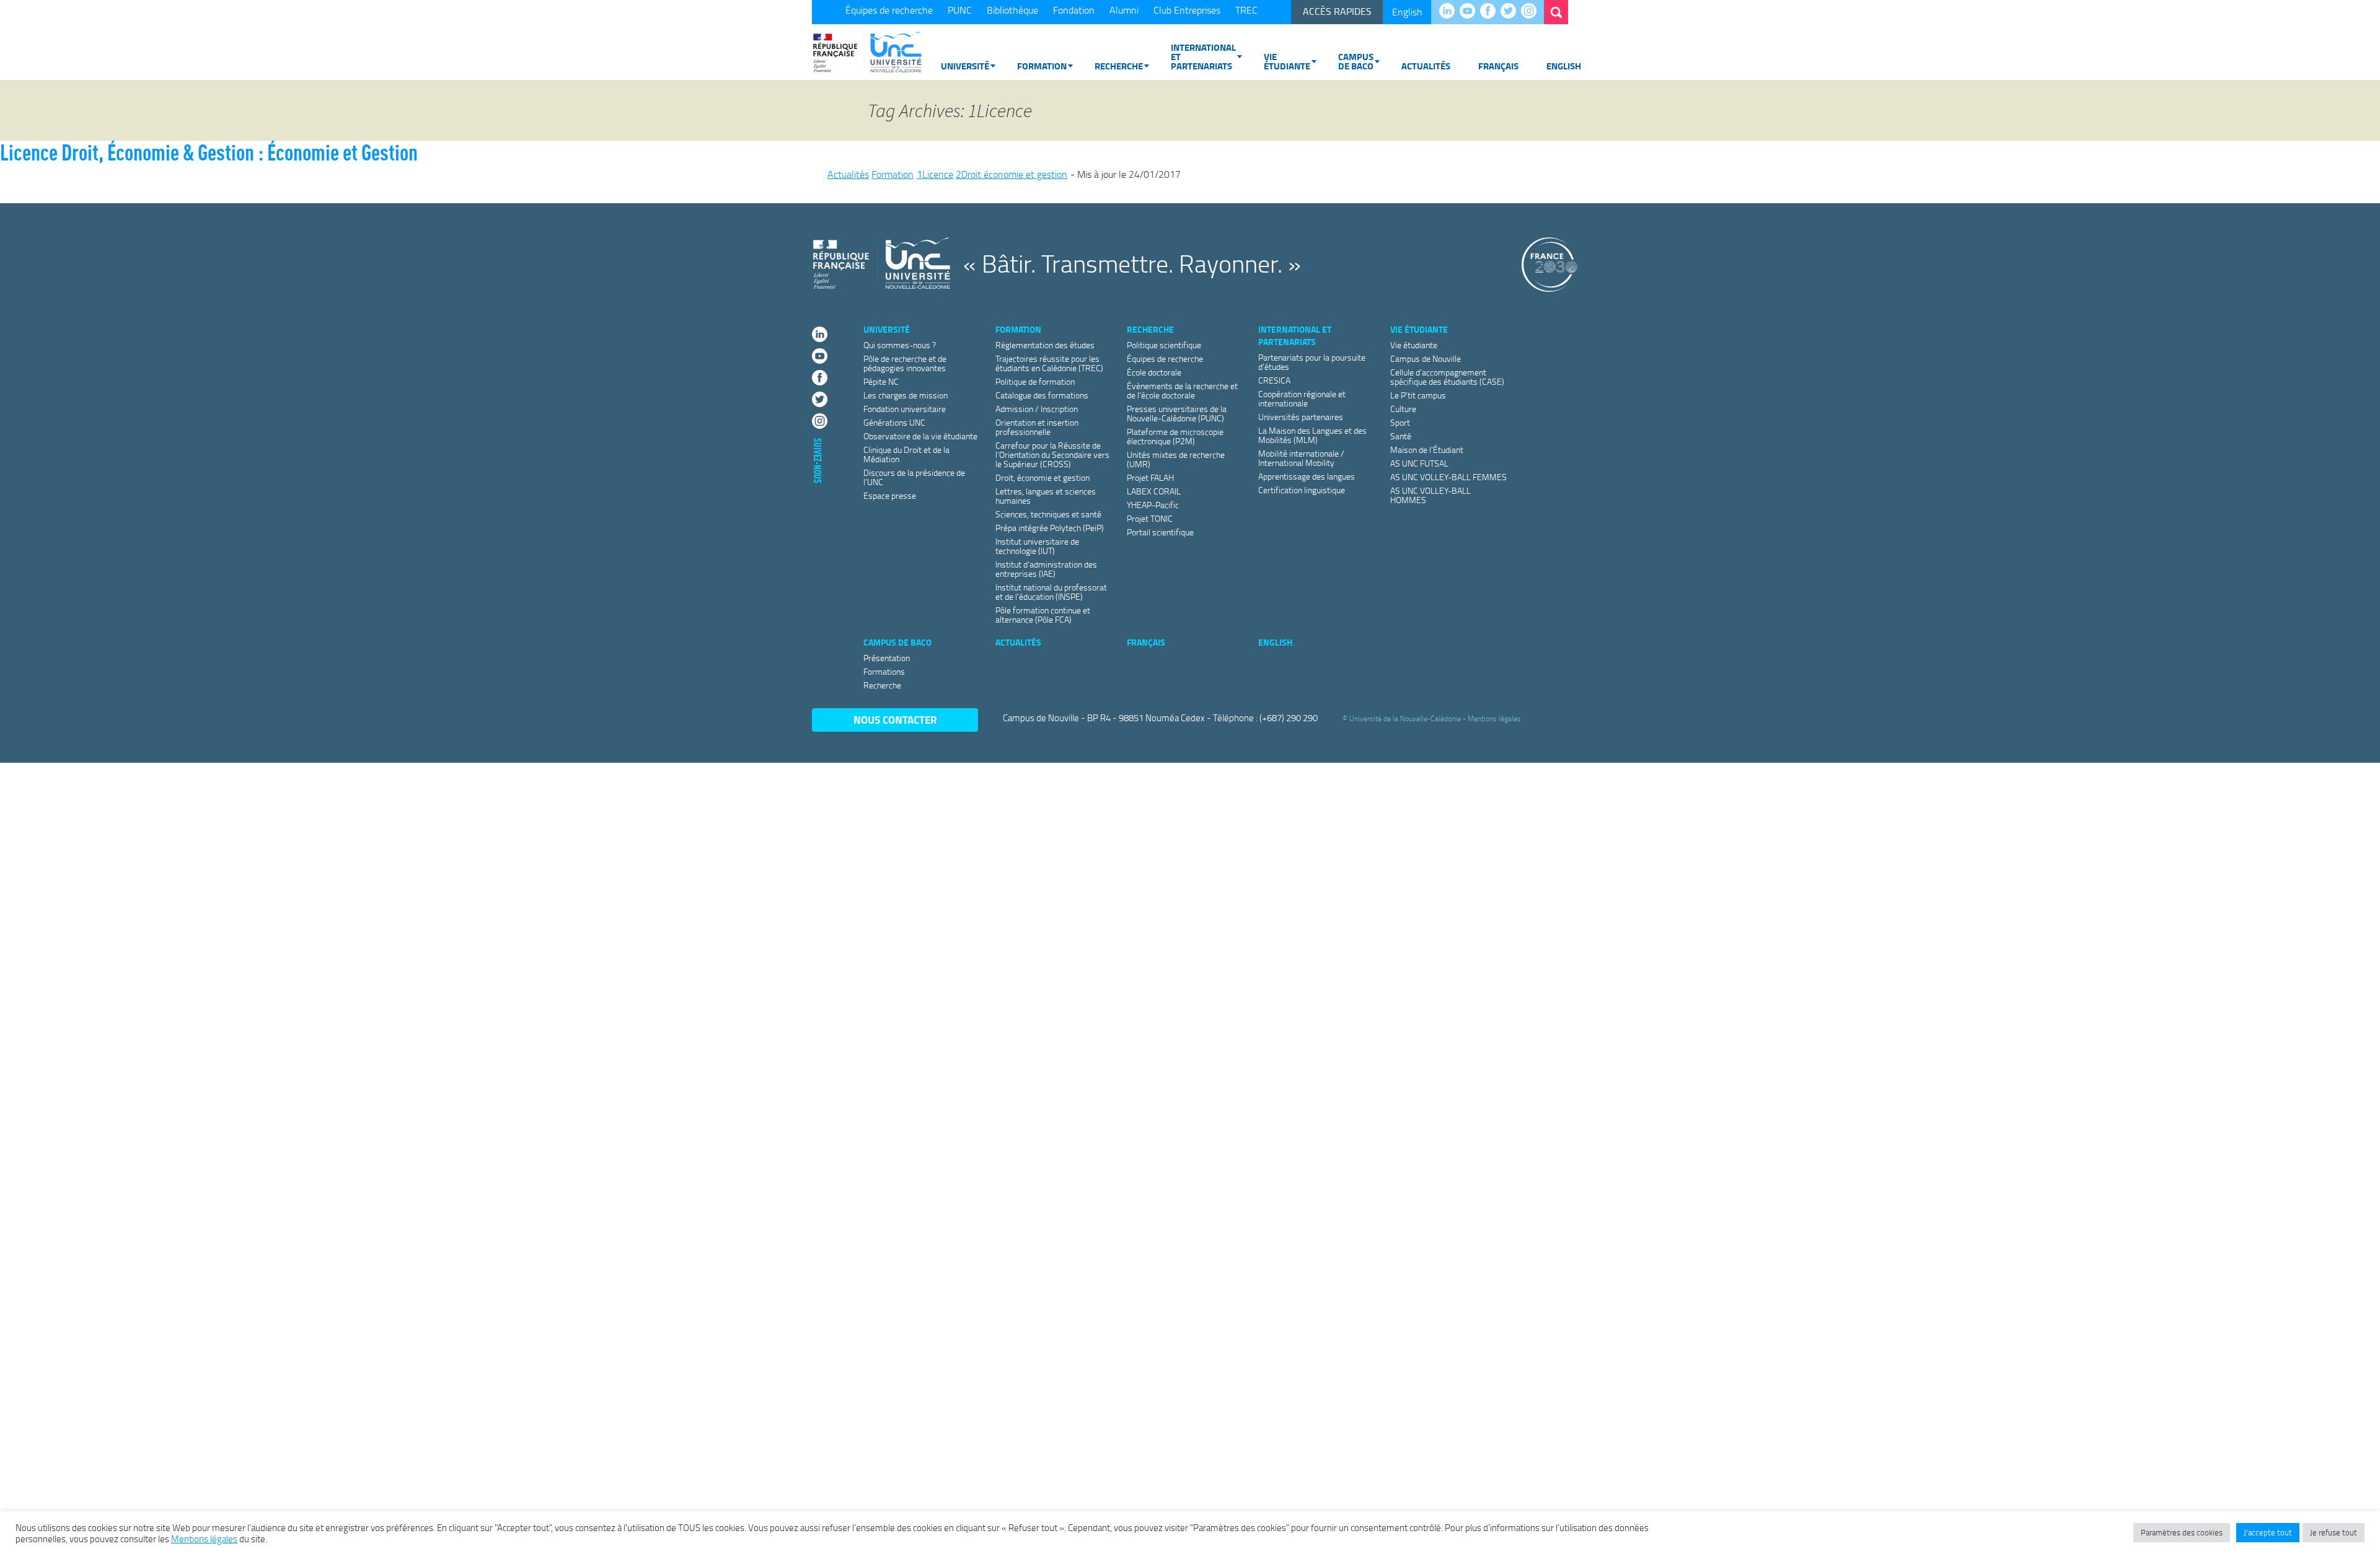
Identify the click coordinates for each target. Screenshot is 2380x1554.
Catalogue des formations (1042, 395)
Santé (1401, 436)
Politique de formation (1035, 381)
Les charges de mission (906, 395)
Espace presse (890, 495)
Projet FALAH (1150, 477)
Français (1498, 66)
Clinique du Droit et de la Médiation (906, 454)
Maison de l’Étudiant (1427, 450)
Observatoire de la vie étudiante (920, 436)
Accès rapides (1337, 11)
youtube (1470, 12)
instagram (1532, 12)
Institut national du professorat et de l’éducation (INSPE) (1051, 592)
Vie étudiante (1287, 61)
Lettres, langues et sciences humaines (1046, 496)
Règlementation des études (1045, 345)
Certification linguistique (1302, 490)
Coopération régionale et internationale (1302, 398)
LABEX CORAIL (1154, 491)
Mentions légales (1494, 718)
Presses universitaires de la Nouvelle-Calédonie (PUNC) (1177, 413)
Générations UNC (894, 422)
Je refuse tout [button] (2334, 1532)
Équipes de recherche (889, 10)
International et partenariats (1203, 56)
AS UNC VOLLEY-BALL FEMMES (1448, 477)
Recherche (1119, 66)
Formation (1042, 66)
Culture (1403, 409)
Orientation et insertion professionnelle (1037, 427)
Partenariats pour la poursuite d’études (1312, 362)
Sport (1400, 422)
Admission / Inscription (1037, 409)
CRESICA (1274, 380)
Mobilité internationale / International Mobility (1301, 458)
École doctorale (1154, 372)
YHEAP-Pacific (1153, 505)
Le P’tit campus (1418, 395)
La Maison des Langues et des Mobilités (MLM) (1312, 435)
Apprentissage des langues (1307, 476)
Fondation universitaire (905, 409)
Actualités (1426, 66)
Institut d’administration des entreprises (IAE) (1046, 569)
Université (965, 66)
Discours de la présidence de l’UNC (914, 477)
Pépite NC (881, 381)
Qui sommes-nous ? (900, 345)
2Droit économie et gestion (1011, 174)
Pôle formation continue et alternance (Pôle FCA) (1043, 615)
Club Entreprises (1187, 10)
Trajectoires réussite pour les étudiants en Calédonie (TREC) (1049, 363)
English (1407, 12)
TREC (1246, 10)
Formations (884, 671)
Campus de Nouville (1426, 358)
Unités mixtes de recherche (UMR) (1176, 459)
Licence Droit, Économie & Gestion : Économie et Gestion (209, 152)
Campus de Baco (1356, 61)
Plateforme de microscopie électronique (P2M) (1175, 436)
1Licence (935, 174)
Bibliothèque (1012, 10)
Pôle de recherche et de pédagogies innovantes (905, 363)
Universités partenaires (1301, 417)
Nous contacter (895, 720)
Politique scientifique (1164, 345)
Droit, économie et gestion (1042, 477)
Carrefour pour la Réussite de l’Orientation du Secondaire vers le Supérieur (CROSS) (1052, 454)
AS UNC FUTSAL (1419, 463)
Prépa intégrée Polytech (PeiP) (1050, 528)
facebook (1491, 12)
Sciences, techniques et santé (1048, 514)
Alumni (1124, 10)
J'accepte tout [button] (2268, 1532)
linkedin (1450, 12)
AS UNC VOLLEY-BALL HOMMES (1430, 495)
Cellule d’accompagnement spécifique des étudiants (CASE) (1447, 377)
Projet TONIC (1150, 518)
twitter (1511, 12)
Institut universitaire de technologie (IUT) (1037, 546)
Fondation (1074, 10)
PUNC (960, 10)
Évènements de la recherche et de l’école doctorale (1182, 390)
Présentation (887, 658)
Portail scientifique (1160, 532)
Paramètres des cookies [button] (2182, 1532)
